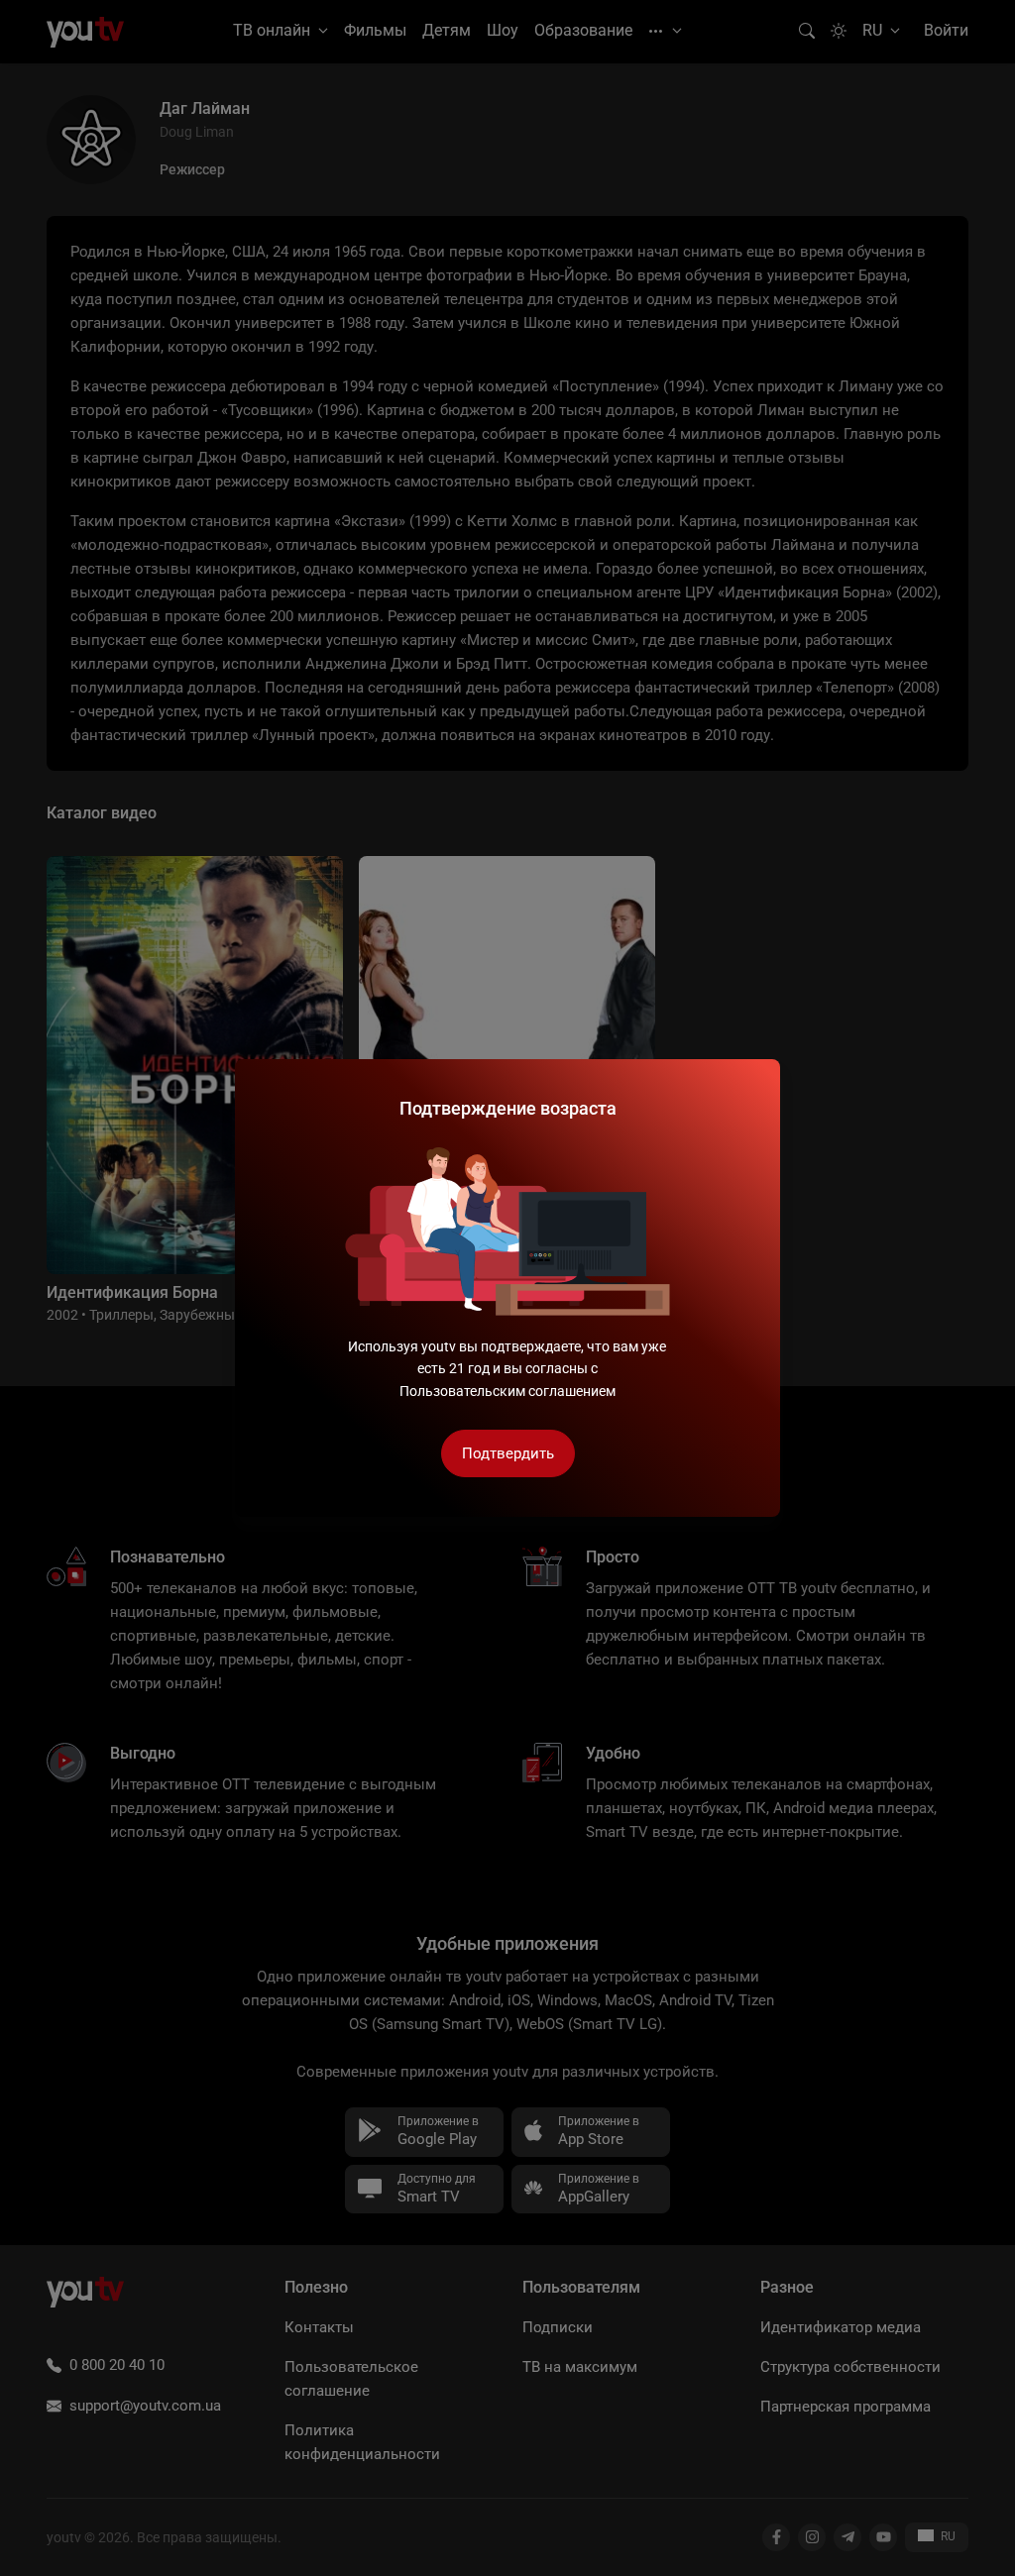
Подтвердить (508, 1453)
